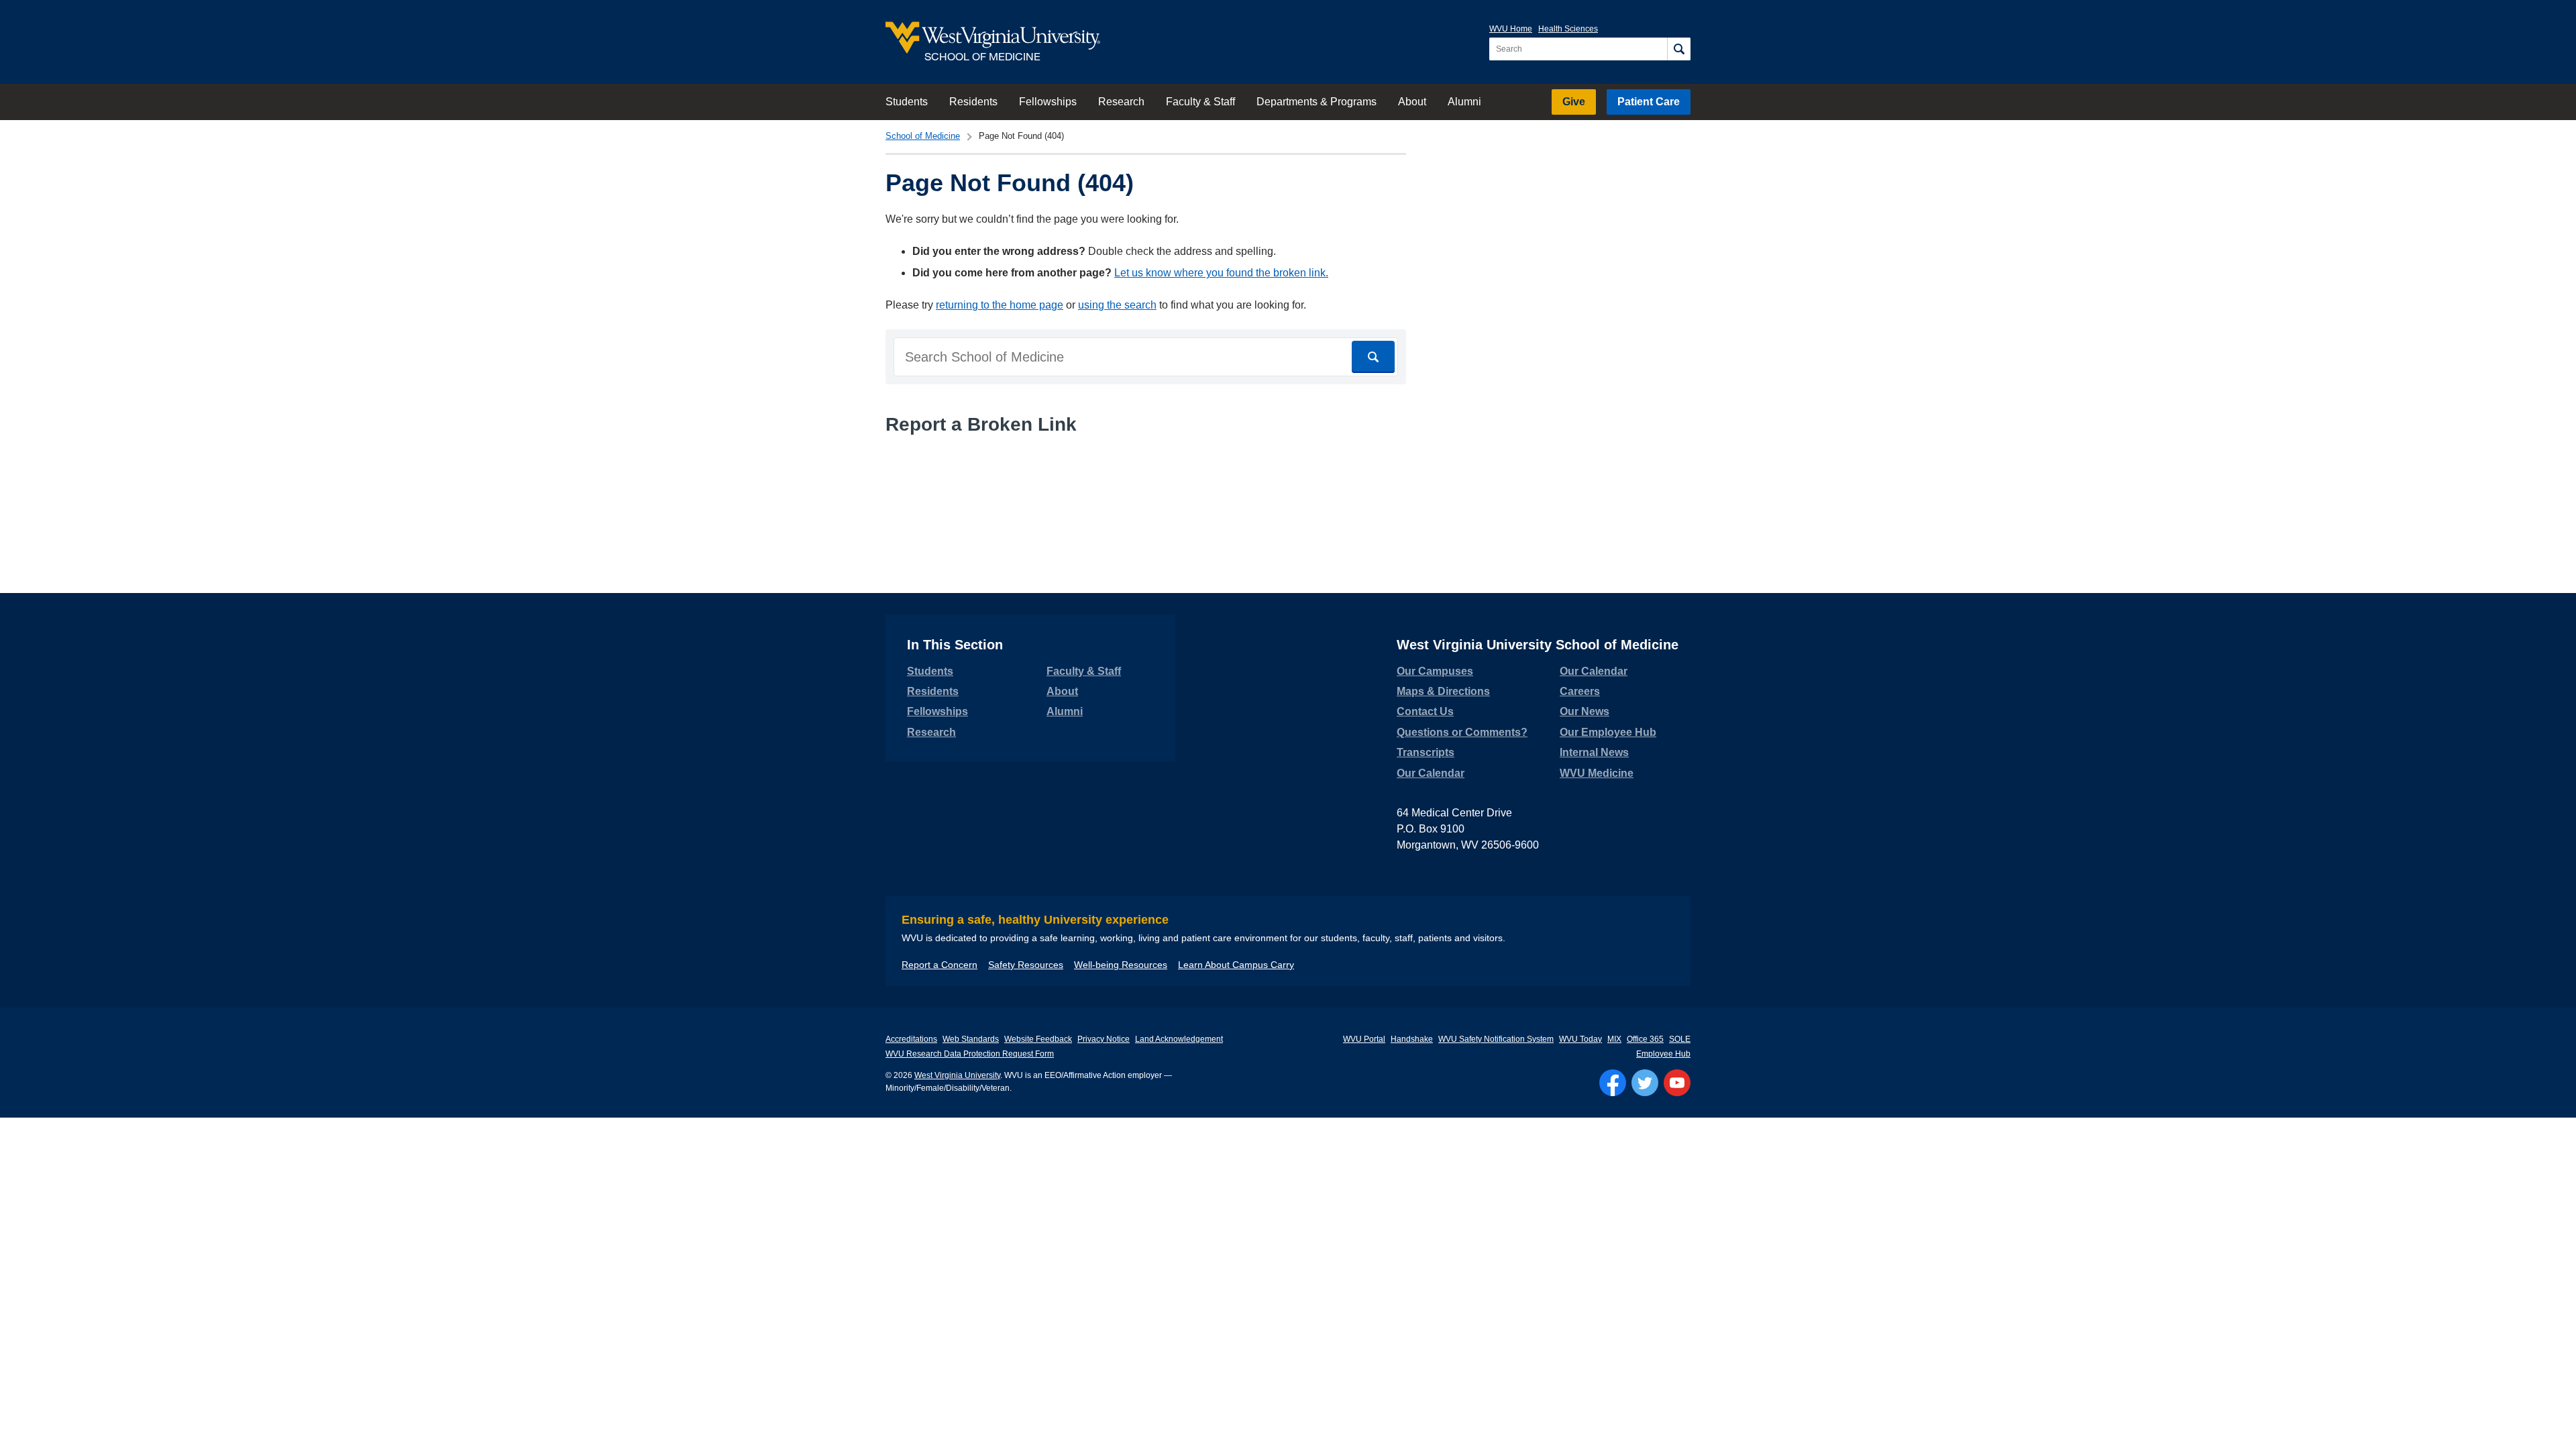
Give (1574, 102)
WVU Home (1511, 29)
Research (1121, 102)
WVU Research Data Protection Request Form (970, 1054)
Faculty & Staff (1200, 102)
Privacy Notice (1104, 1039)
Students (907, 102)
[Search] (1679, 49)
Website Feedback (1038, 1039)
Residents (973, 102)
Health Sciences (1568, 29)
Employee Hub (1663, 1054)
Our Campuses (1435, 671)
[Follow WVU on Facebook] (1613, 1083)
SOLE (1680, 1039)
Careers (1580, 691)
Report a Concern (940, 965)
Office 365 (1645, 1039)
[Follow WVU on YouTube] (1677, 1083)
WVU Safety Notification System (1496, 1039)
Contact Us (1425, 711)
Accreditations (911, 1039)
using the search (1117, 305)
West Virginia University (957, 1075)
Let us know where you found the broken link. (1221, 273)
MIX (1614, 1039)
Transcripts (1426, 752)
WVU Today (1580, 1039)
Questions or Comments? (1462, 732)
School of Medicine (923, 136)
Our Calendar (1431, 773)
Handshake (1412, 1039)
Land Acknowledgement (1179, 1039)
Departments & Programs (1317, 102)
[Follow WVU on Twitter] (1645, 1083)
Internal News (1594, 752)
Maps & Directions (1443, 691)
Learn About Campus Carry (1236, 965)
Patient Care (1649, 102)
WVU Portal (1364, 1039)
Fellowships (1048, 102)
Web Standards (971, 1039)
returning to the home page (1000, 305)
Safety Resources (1026, 965)
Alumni (1464, 102)
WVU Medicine (1597, 773)
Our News (1585, 711)
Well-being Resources (1121, 965)
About (1412, 102)
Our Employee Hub (1608, 732)
